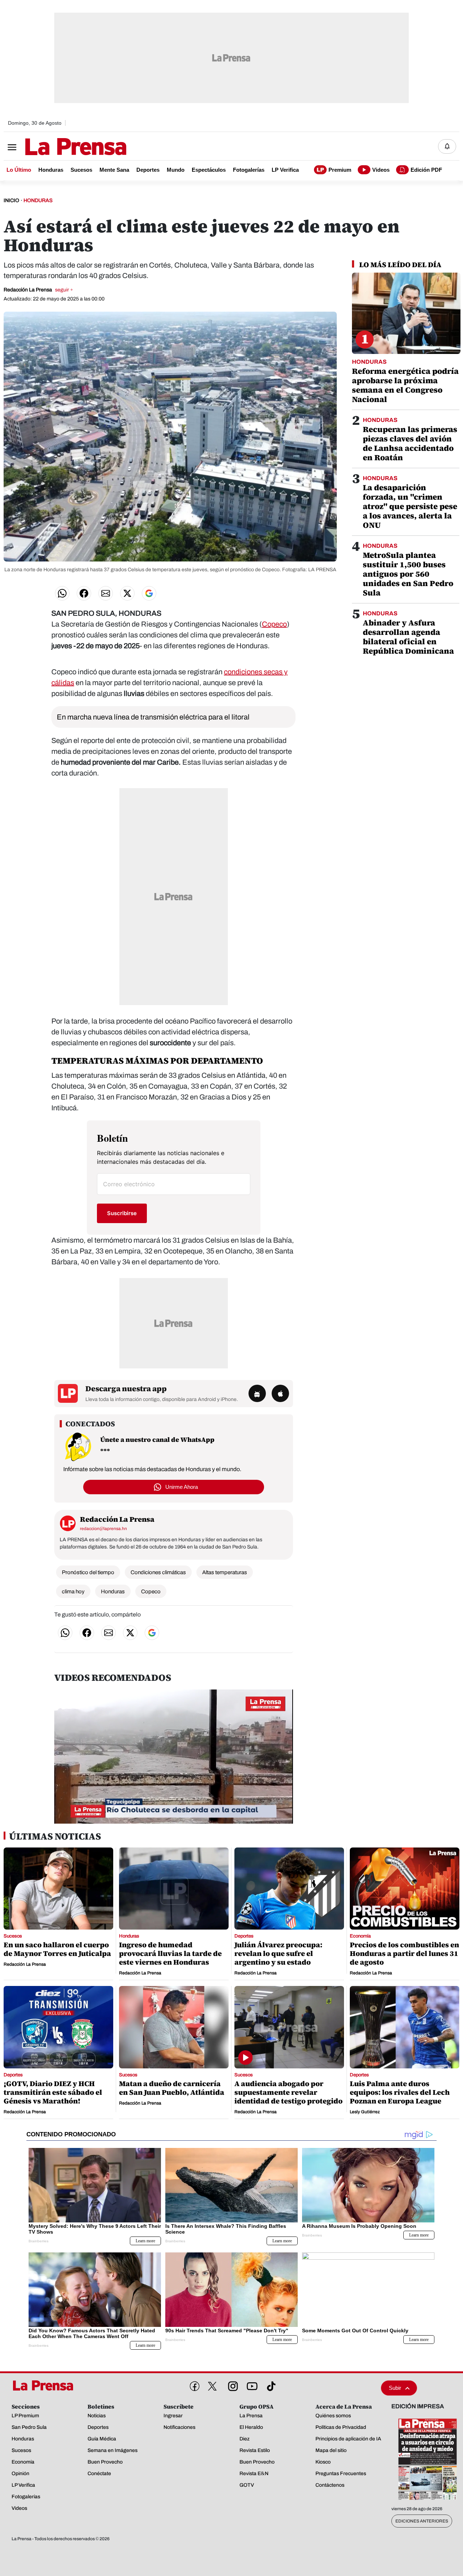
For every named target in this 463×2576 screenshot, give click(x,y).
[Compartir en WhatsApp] (62, 593)
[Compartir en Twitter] (127, 593)
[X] (212, 2386)
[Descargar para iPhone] (280, 1393)
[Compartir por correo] (106, 593)
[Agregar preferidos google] (149, 593)
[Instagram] (231, 2385)
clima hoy (73, 1592)
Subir (395, 2388)
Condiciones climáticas (158, 1572)
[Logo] (58, 147)
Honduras (113, 1592)
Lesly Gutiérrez (365, 2112)
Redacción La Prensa (38, 290)
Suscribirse (122, 1213)
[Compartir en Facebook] (84, 593)
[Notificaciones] (447, 146)
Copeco (274, 624)
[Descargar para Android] (257, 1393)
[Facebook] (193, 2385)
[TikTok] (270, 2385)
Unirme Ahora (182, 1487)
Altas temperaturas (225, 1572)
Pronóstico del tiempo (88, 1572)
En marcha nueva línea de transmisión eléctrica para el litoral (153, 717)
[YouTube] (251, 2385)
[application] (174, 1757)
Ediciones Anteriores (422, 2521)
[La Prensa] (45, 2385)
